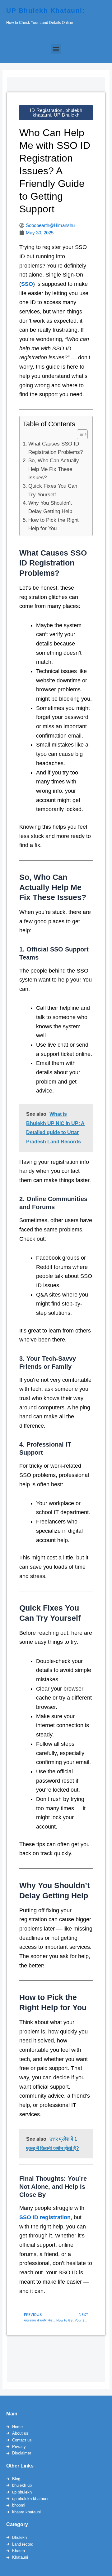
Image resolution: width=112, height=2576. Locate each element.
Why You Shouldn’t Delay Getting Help (50, 507)
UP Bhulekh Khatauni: (46, 10)
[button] (56, 49)
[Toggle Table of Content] (79, 434)
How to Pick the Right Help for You (54, 524)
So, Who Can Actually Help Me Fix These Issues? (54, 469)
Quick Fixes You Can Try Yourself (53, 490)
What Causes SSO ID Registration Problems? (56, 448)
